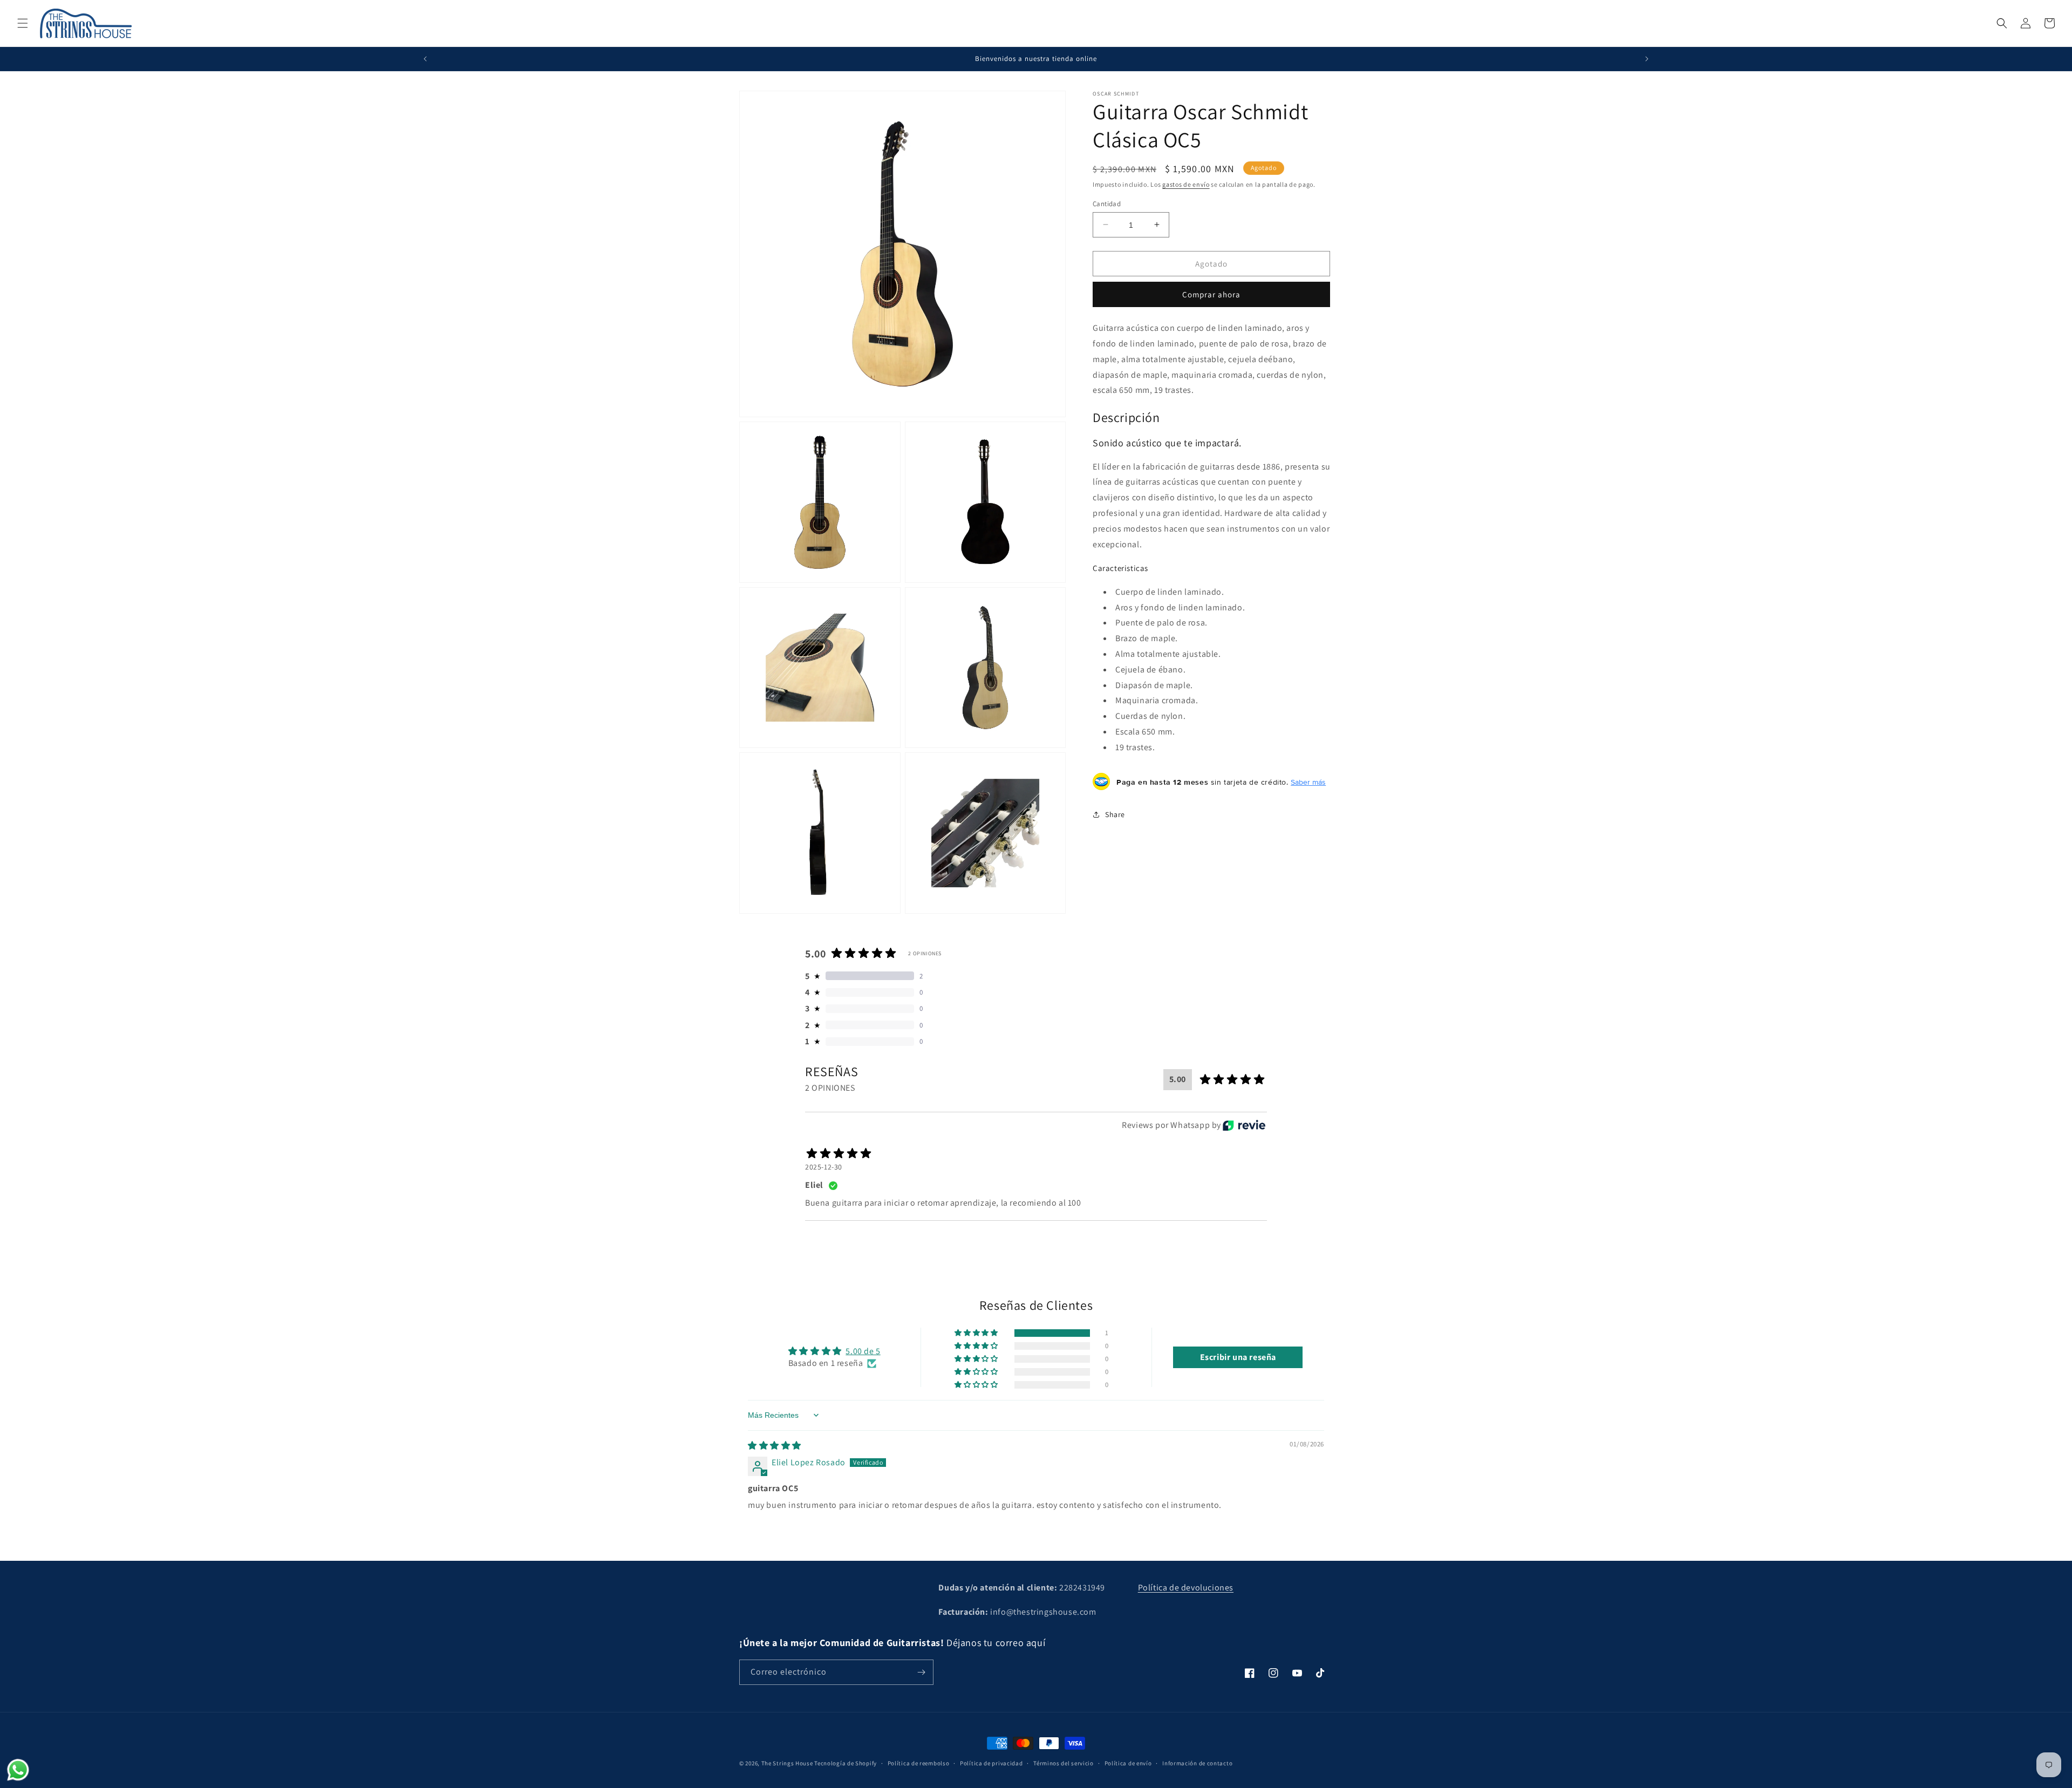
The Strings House (787, 1763)
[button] (23, 23)
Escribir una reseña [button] (1238, 1357)
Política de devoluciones (1186, 1588)
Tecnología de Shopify (846, 1763)
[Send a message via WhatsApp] (18, 1770)
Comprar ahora (1211, 294)
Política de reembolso (919, 1763)
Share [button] (1115, 814)
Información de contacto (1197, 1763)
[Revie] (1244, 1125)
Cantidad (1107, 203)
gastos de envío (1186, 184)
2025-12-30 (824, 1167)
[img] (775, 1446)
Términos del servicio (1064, 1763)
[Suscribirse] (921, 1672)
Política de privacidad (991, 1763)
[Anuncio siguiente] (1647, 59)
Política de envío (1128, 1763)
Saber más (1308, 781)
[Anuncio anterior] (425, 59)
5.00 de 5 (863, 1351)
